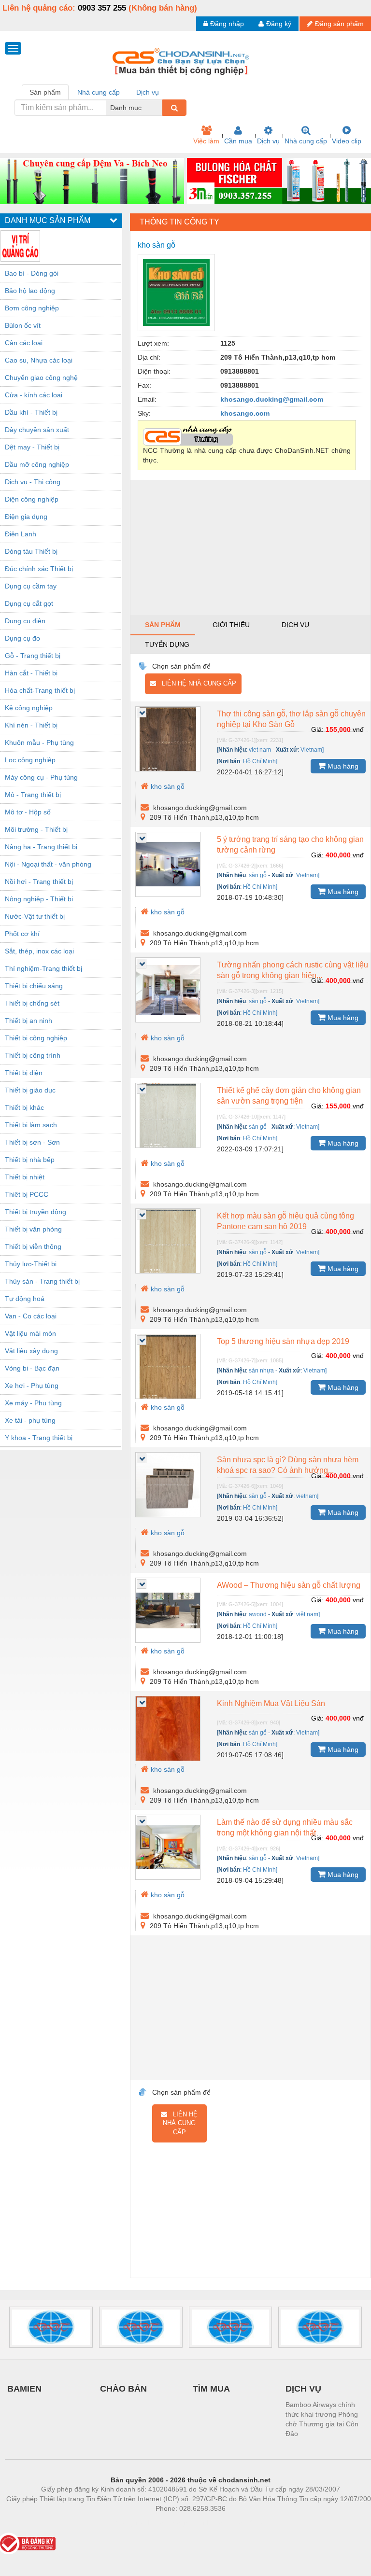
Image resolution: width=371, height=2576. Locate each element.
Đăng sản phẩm (339, 24)
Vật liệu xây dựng (31, 1351)
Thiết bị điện (24, 1073)
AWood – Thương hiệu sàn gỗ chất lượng (289, 1585)
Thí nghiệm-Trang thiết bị (43, 968)
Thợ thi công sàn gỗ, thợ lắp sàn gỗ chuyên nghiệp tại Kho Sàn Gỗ (291, 719)
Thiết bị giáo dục (30, 1090)
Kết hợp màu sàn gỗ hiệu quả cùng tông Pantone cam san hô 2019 (285, 1221)
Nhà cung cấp (306, 141)
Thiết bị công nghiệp (36, 1038)
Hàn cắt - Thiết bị (31, 673)
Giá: (317, 729)
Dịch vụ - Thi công (33, 482)
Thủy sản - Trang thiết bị (42, 1281)
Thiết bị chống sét (32, 1003)
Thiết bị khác (24, 1107)
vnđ (358, 729)
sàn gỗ (258, 875)
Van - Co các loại (31, 1316)
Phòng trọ (128, 2523)
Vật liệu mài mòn (30, 1333)
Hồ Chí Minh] (260, 761)
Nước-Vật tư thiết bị (35, 916)
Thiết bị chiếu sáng (34, 986)
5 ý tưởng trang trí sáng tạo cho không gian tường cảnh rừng (290, 845)
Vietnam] (312, 750)
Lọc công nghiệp (30, 760)
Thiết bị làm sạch (31, 1125)
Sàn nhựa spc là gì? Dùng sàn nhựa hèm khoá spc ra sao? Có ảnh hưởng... (288, 1465)
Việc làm (206, 141)
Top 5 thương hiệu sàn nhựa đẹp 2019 (283, 1341)
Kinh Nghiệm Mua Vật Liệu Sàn (271, 1703)
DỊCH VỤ (303, 2389)
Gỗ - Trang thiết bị (33, 656)
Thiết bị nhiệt (25, 1177)
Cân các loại (24, 343)
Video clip (347, 141)
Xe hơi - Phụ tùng (32, 1386)
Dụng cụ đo (22, 638)
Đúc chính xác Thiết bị (39, 569)
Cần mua (238, 141)
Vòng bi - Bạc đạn (32, 1368)
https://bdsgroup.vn (178, 2523)
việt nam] (308, 1614)
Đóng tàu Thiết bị (31, 551)
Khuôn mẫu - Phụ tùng (39, 742)
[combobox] (159, 108)
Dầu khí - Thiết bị (31, 412)
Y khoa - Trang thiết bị (39, 1438)
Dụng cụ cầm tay (31, 586)
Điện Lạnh (21, 534)
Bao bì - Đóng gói (32, 273)
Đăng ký (279, 24)
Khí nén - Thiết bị (31, 725)
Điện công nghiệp (32, 499)
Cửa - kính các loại (34, 395)
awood (258, 1614)
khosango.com (245, 413)
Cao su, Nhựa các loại (39, 360)
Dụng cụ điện (25, 621)
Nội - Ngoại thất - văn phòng (48, 864)
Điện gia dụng (26, 517)
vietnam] (307, 1496)
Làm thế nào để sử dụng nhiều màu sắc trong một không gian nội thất (285, 1827)
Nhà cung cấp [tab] (99, 92)
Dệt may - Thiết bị (32, 447)
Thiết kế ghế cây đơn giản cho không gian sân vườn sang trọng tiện (289, 1096)
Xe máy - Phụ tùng (33, 1403)
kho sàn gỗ (168, 786)
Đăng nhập (227, 24)
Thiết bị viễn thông (33, 1246)
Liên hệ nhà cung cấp (196, 683)
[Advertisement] (250, 547)
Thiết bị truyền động (36, 1212)
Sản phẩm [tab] (45, 92)
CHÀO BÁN (123, 2389)
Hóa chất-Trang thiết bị (40, 690)
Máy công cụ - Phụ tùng (41, 777)
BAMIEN (24, 2389)
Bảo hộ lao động (30, 291)
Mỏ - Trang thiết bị (33, 795)
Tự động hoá (25, 1299)
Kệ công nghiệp (29, 708)
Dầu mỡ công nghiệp (37, 464)
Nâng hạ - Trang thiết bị (41, 847)
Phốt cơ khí (22, 934)
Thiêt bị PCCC (27, 1194)
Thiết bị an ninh (29, 1021)
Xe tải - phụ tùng (30, 1420)
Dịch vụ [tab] (148, 92)
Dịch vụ (268, 141)
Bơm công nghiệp (32, 308)
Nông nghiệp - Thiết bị (39, 899)
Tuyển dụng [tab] (167, 644)
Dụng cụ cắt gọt (29, 603)
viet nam (260, 750)
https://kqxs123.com (238, 2523)
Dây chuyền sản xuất (37, 430)
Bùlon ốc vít (23, 325)
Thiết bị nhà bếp (30, 1160)
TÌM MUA (211, 2389)
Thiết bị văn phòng (33, 1229)
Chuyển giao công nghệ (41, 378)
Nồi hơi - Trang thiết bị (39, 882)
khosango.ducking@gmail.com (272, 399)
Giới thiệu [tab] (231, 625)
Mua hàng (342, 766)
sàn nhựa (261, 1371)
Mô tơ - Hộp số (28, 812)
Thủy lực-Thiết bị (31, 1264)
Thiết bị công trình (33, 1055)
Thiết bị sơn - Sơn (32, 1142)
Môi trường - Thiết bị (36, 829)
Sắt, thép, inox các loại (39, 951)
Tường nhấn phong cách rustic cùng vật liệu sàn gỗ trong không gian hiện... (293, 970)
